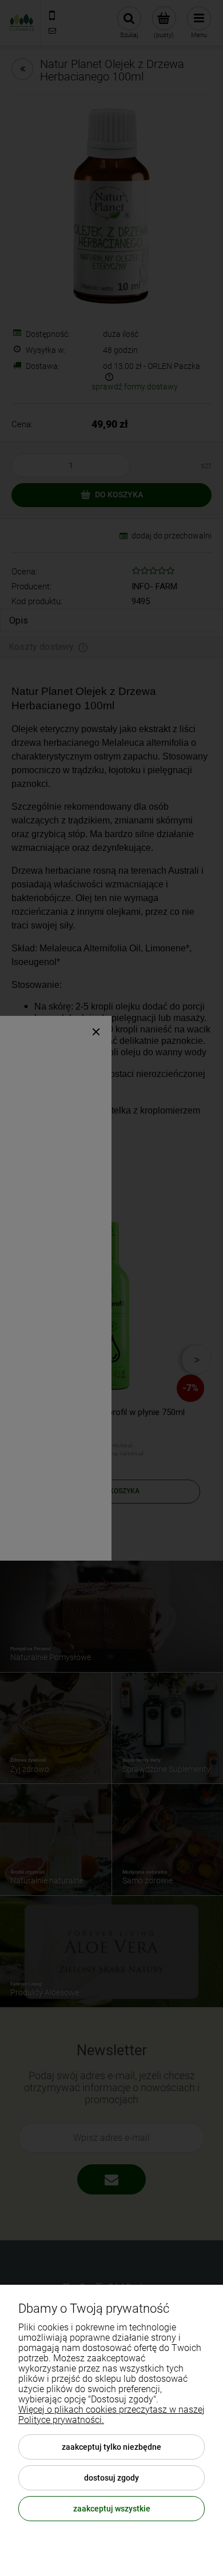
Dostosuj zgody (111, 2478)
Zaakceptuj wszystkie (112, 2509)
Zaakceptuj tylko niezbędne (111, 2447)
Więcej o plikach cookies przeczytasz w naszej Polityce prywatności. (111, 2415)
